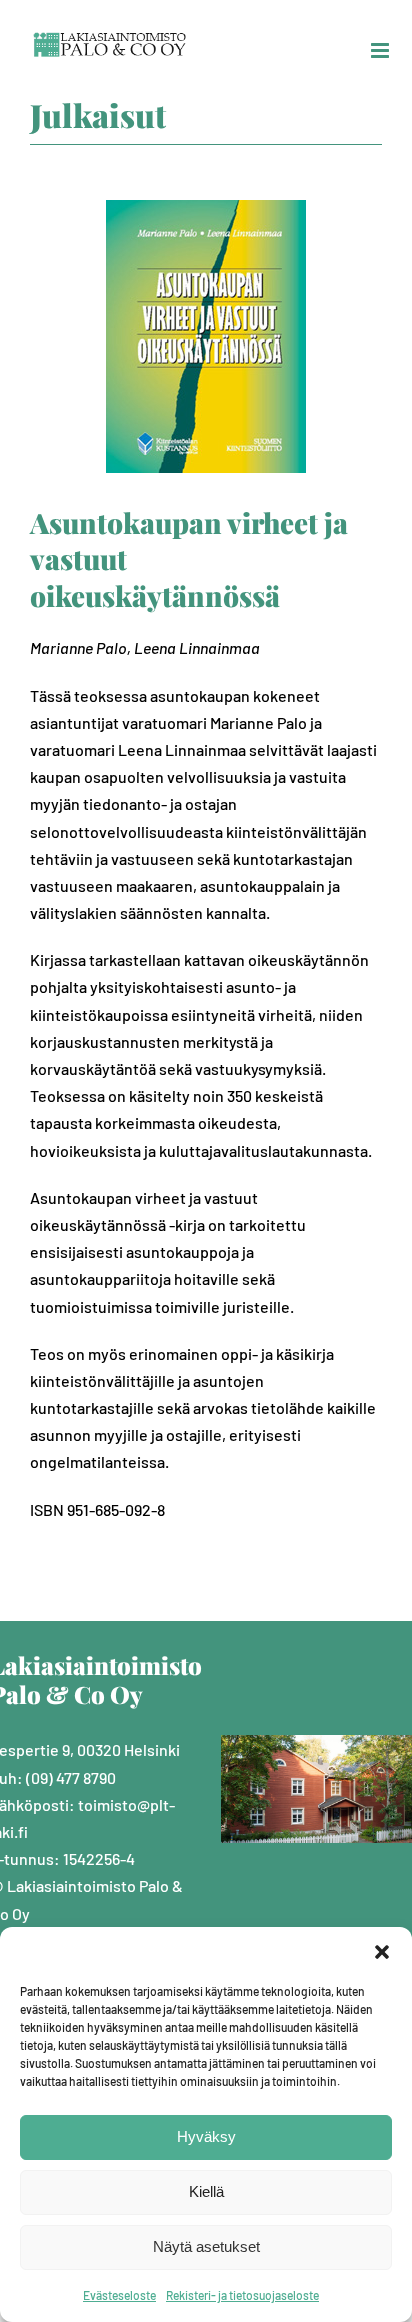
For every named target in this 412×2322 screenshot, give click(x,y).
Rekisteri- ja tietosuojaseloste (242, 2295)
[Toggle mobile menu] (381, 50)
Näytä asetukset (206, 2246)
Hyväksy (206, 2136)
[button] (382, 1952)
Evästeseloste (119, 2295)
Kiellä (206, 2191)
